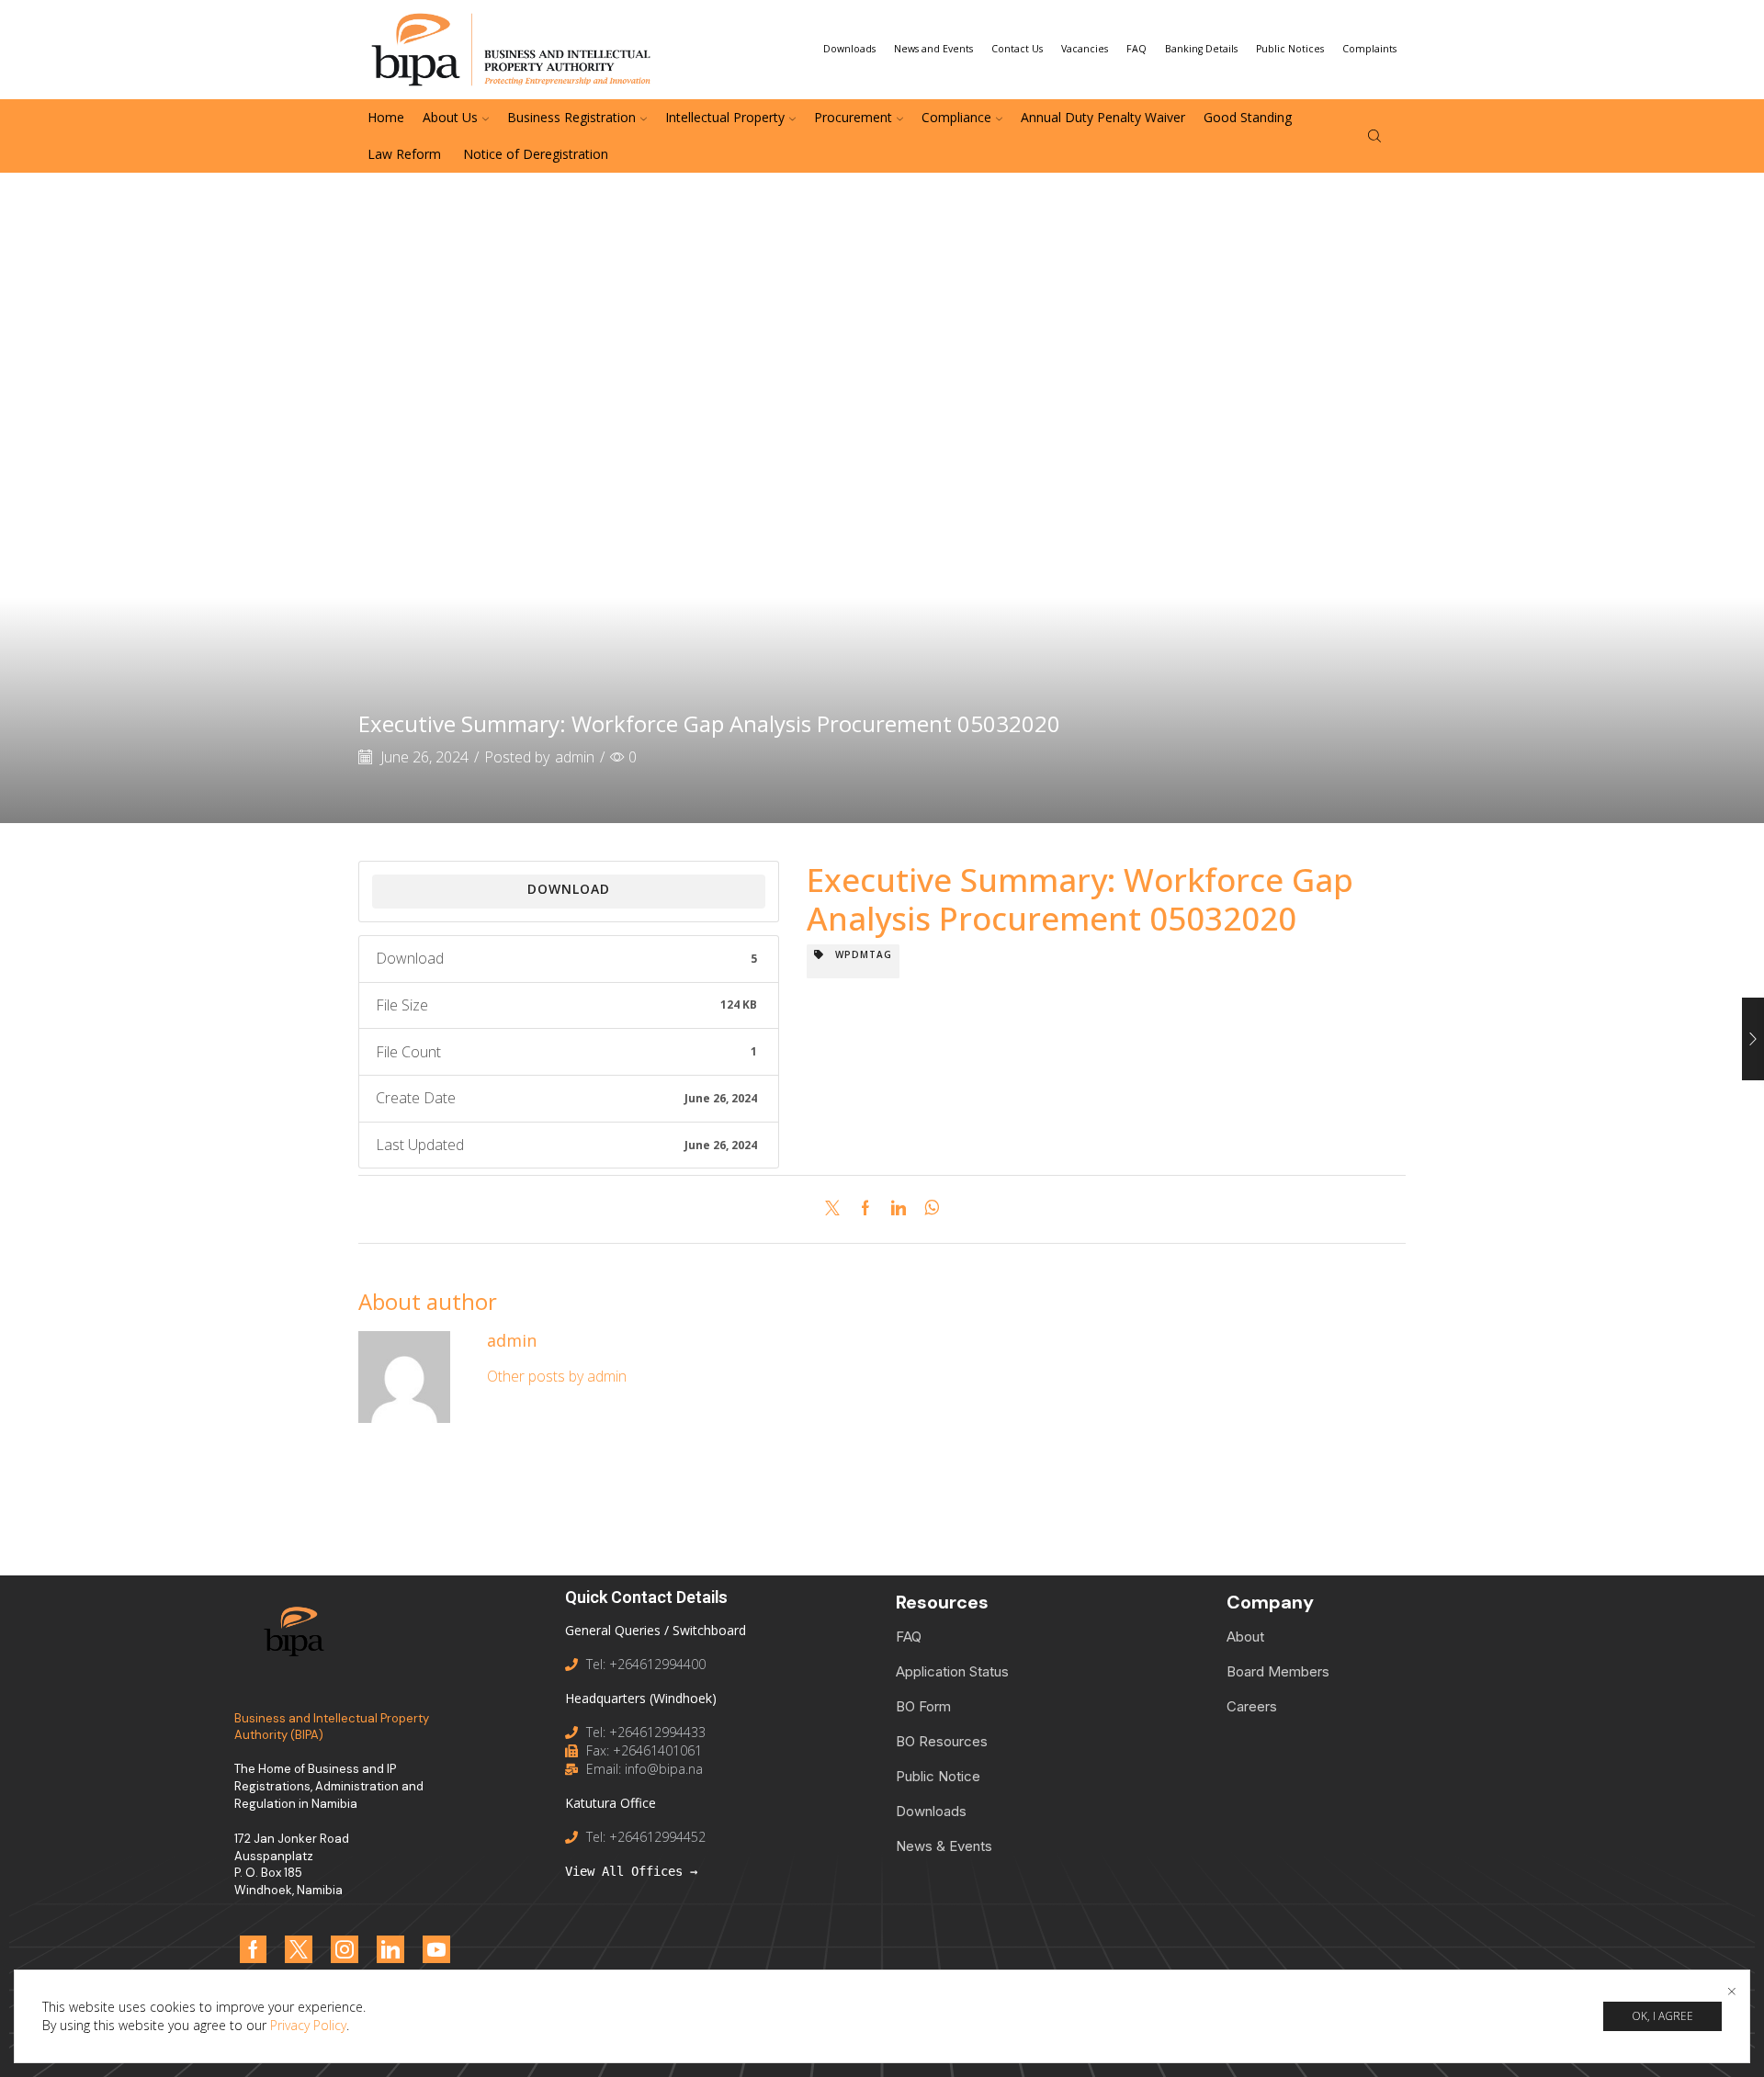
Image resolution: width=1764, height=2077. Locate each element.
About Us (450, 117)
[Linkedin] (390, 1949)
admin (575, 757)
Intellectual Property (725, 117)
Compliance (956, 117)
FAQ (1136, 49)
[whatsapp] (927, 1209)
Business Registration (571, 117)
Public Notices (1290, 49)
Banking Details (1201, 49)
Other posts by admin (557, 1376)
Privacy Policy (308, 2025)
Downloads (849, 49)
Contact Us (1017, 49)
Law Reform (404, 154)
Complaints (1369, 49)
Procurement (853, 117)
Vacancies (1085, 49)
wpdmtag (858, 954)
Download (569, 889)
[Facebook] (865, 1209)
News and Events (933, 49)
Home (386, 117)
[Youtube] (436, 1949)
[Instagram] (345, 1949)
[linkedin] (899, 1209)
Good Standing (1248, 117)
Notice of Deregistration (534, 154)
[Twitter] (837, 1209)
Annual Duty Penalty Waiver (1103, 117)
